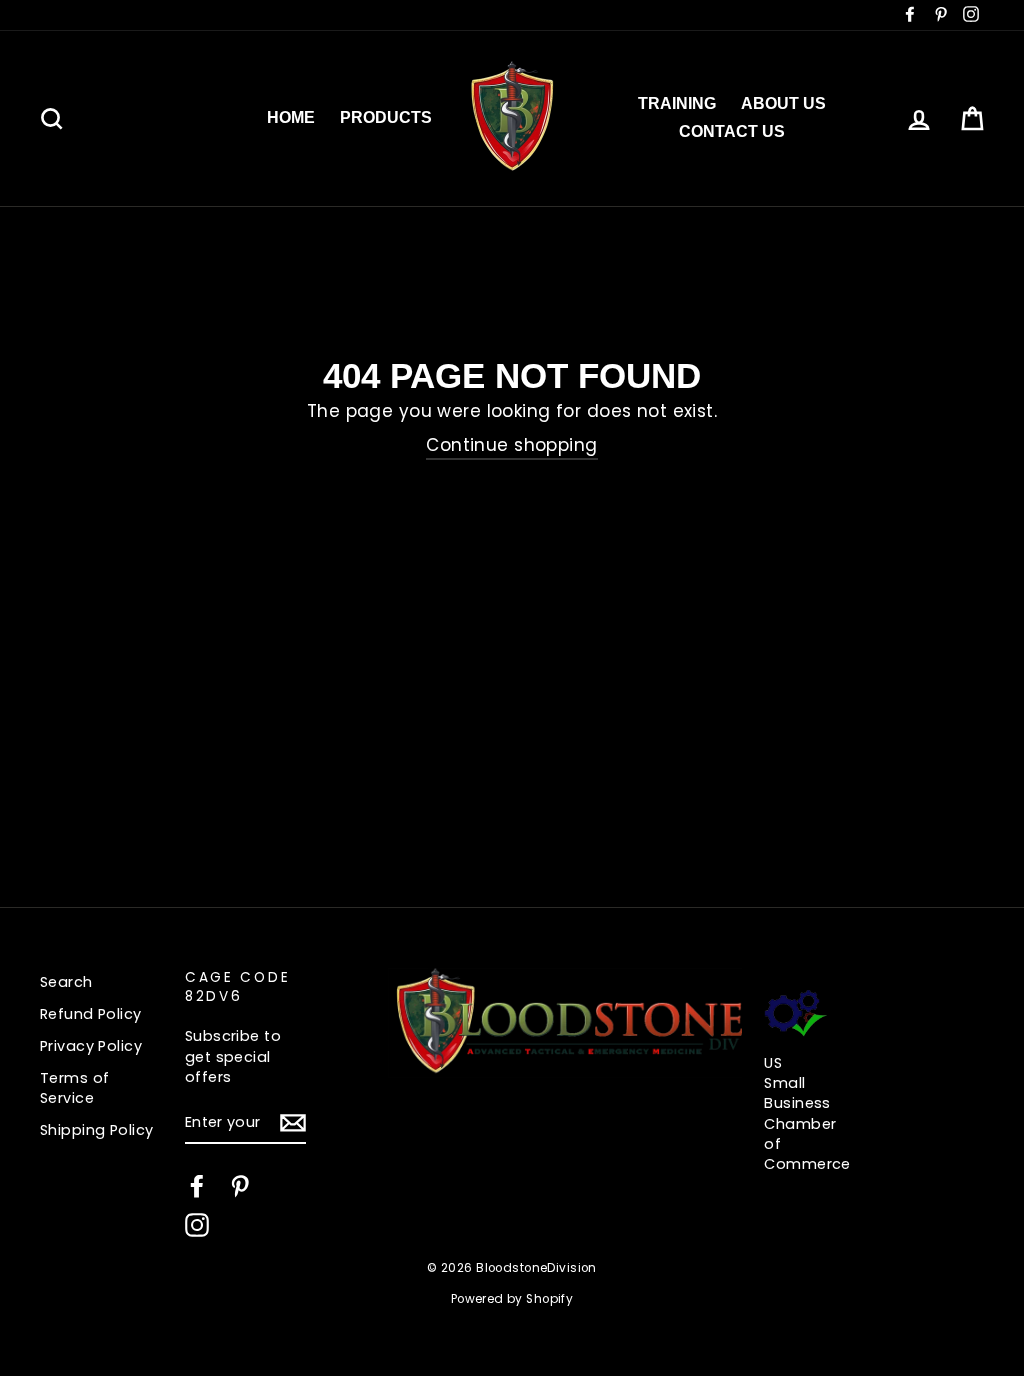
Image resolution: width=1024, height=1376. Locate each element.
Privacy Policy (91, 1046)
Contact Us (732, 131)
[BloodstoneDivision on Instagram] (197, 1225)
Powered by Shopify (512, 1299)
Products (386, 117)
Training (677, 103)
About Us (783, 103)
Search (66, 982)
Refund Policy (91, 1014)
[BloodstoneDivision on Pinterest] (240, 1186)
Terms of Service (74, 1088)
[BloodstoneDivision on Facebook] (197, 1186)
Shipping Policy (96, 1130)
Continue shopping (511, 445)
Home (291, 117)
